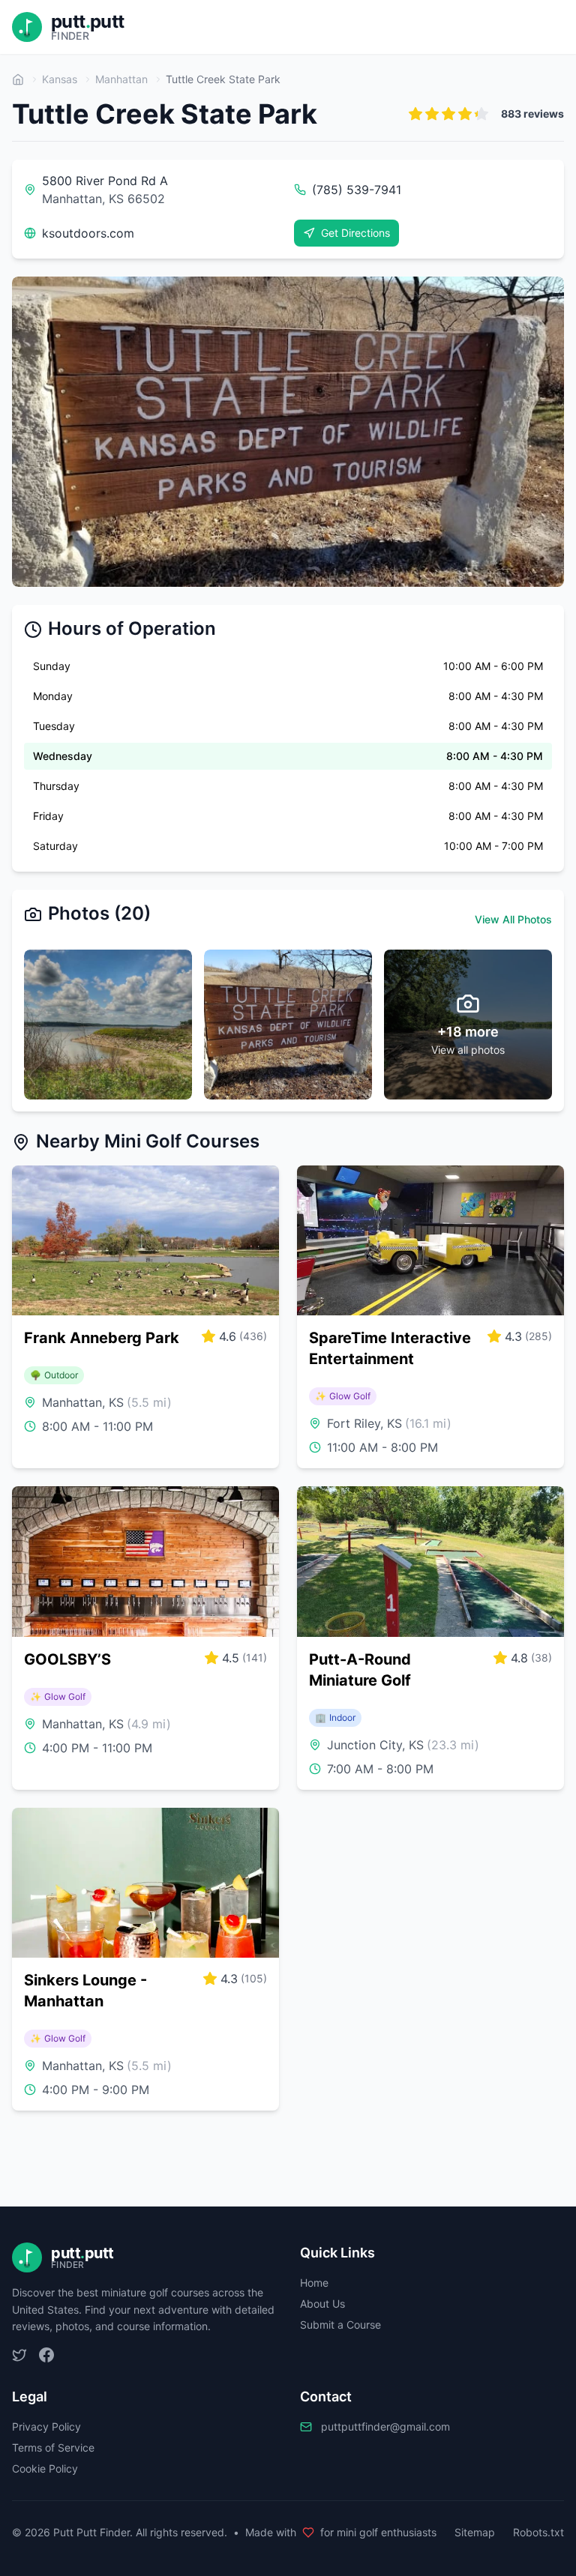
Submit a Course (340, 2325)
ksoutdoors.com (88, 233)
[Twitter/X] (19, 2355)
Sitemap (475, 2532)
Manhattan (121, 79)
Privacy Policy (46, 2426)
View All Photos (513, 919)
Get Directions (355, 233)
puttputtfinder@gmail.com (385, 2426)
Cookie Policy (45, 2468)
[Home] (18, 79)
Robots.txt (538, 2532)
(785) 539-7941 (357, 190)
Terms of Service (53, 2447)
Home (314, 2283)
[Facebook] (46, 2355)
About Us (322, 2304)
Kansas (60, 79)
